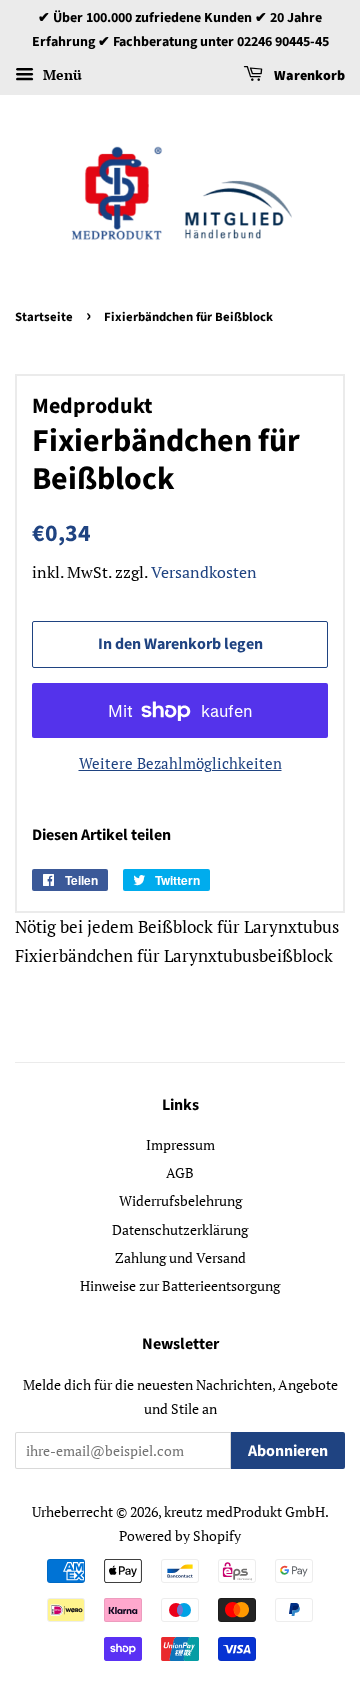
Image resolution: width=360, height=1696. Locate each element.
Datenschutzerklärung (180, 1229)
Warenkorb (308, 76)
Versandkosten (204, 572)
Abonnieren (288, 1451)
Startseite (44, 317)
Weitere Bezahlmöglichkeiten (180, 763)
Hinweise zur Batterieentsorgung (180, 1285)
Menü (60, 74)
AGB (180, 1172)
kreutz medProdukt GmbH (244, 1511)
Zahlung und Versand (180, 1257)
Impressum (180, 1144)
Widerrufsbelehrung (180, 1200)
